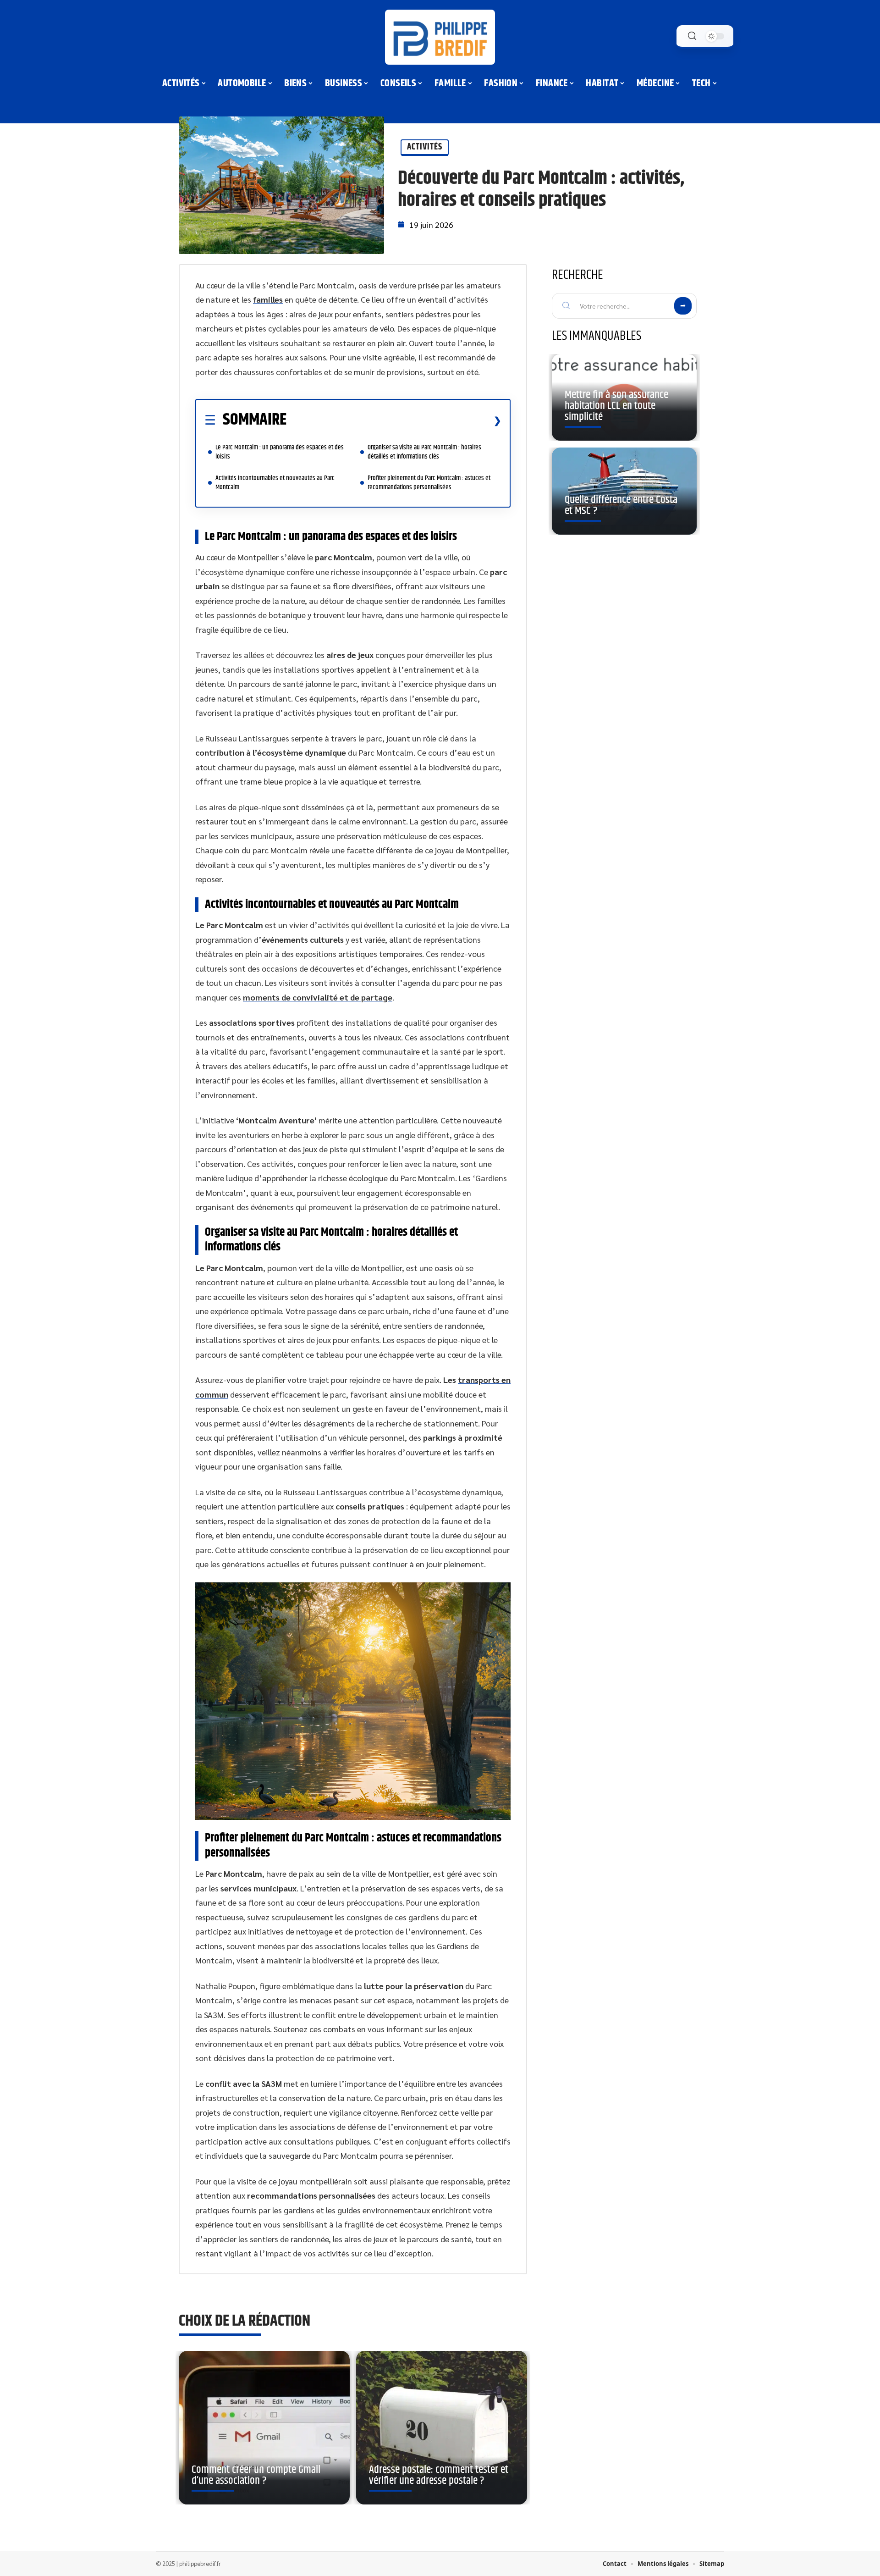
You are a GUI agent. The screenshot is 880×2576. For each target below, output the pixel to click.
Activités (425, 147)
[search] (692, 36)
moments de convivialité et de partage (318, 997)
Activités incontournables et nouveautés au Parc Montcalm (275, 483)
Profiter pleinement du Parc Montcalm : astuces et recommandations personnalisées (429, 483)
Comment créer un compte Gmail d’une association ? (256, 2475)
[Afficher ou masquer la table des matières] (394, 420)
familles (268, 299)
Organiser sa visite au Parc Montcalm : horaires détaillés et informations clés (424, 452)
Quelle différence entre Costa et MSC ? (621, 505)
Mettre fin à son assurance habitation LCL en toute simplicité (616, 406)
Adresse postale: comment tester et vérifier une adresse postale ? (439, 2475)
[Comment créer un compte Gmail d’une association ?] (264, 2428)
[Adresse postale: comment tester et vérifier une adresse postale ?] (442, 2428)
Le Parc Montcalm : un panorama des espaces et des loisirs (280, 452)
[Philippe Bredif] (440, 37)
